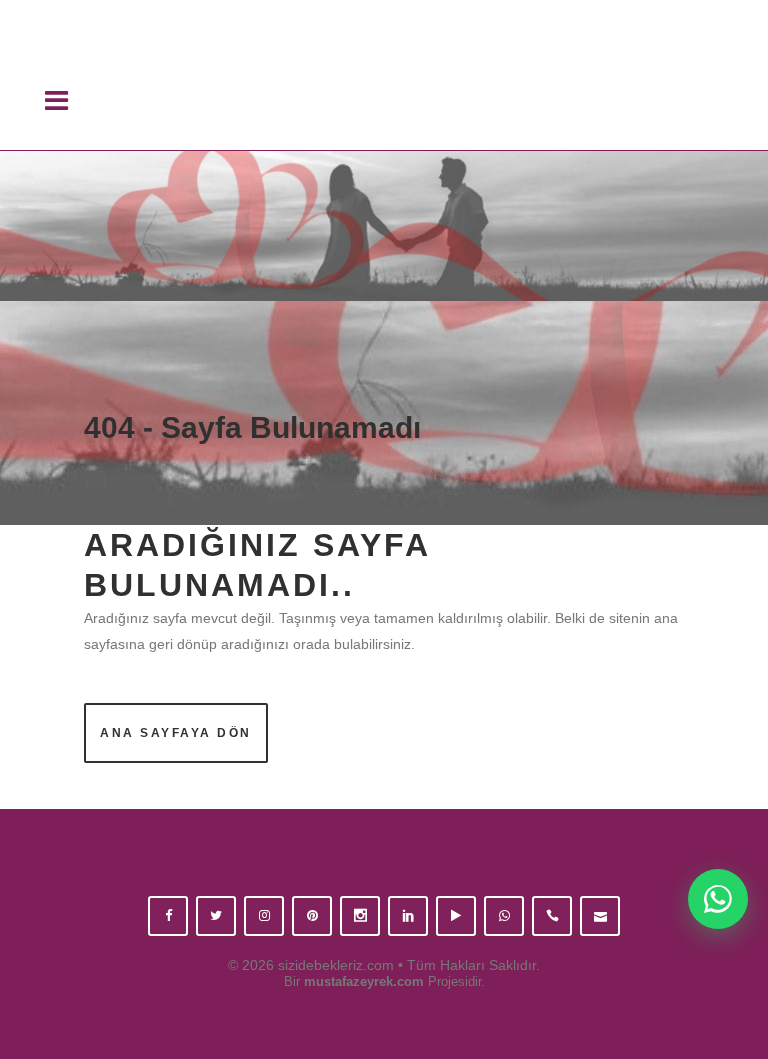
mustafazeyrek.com (364, 981)
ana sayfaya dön (176, 733)
